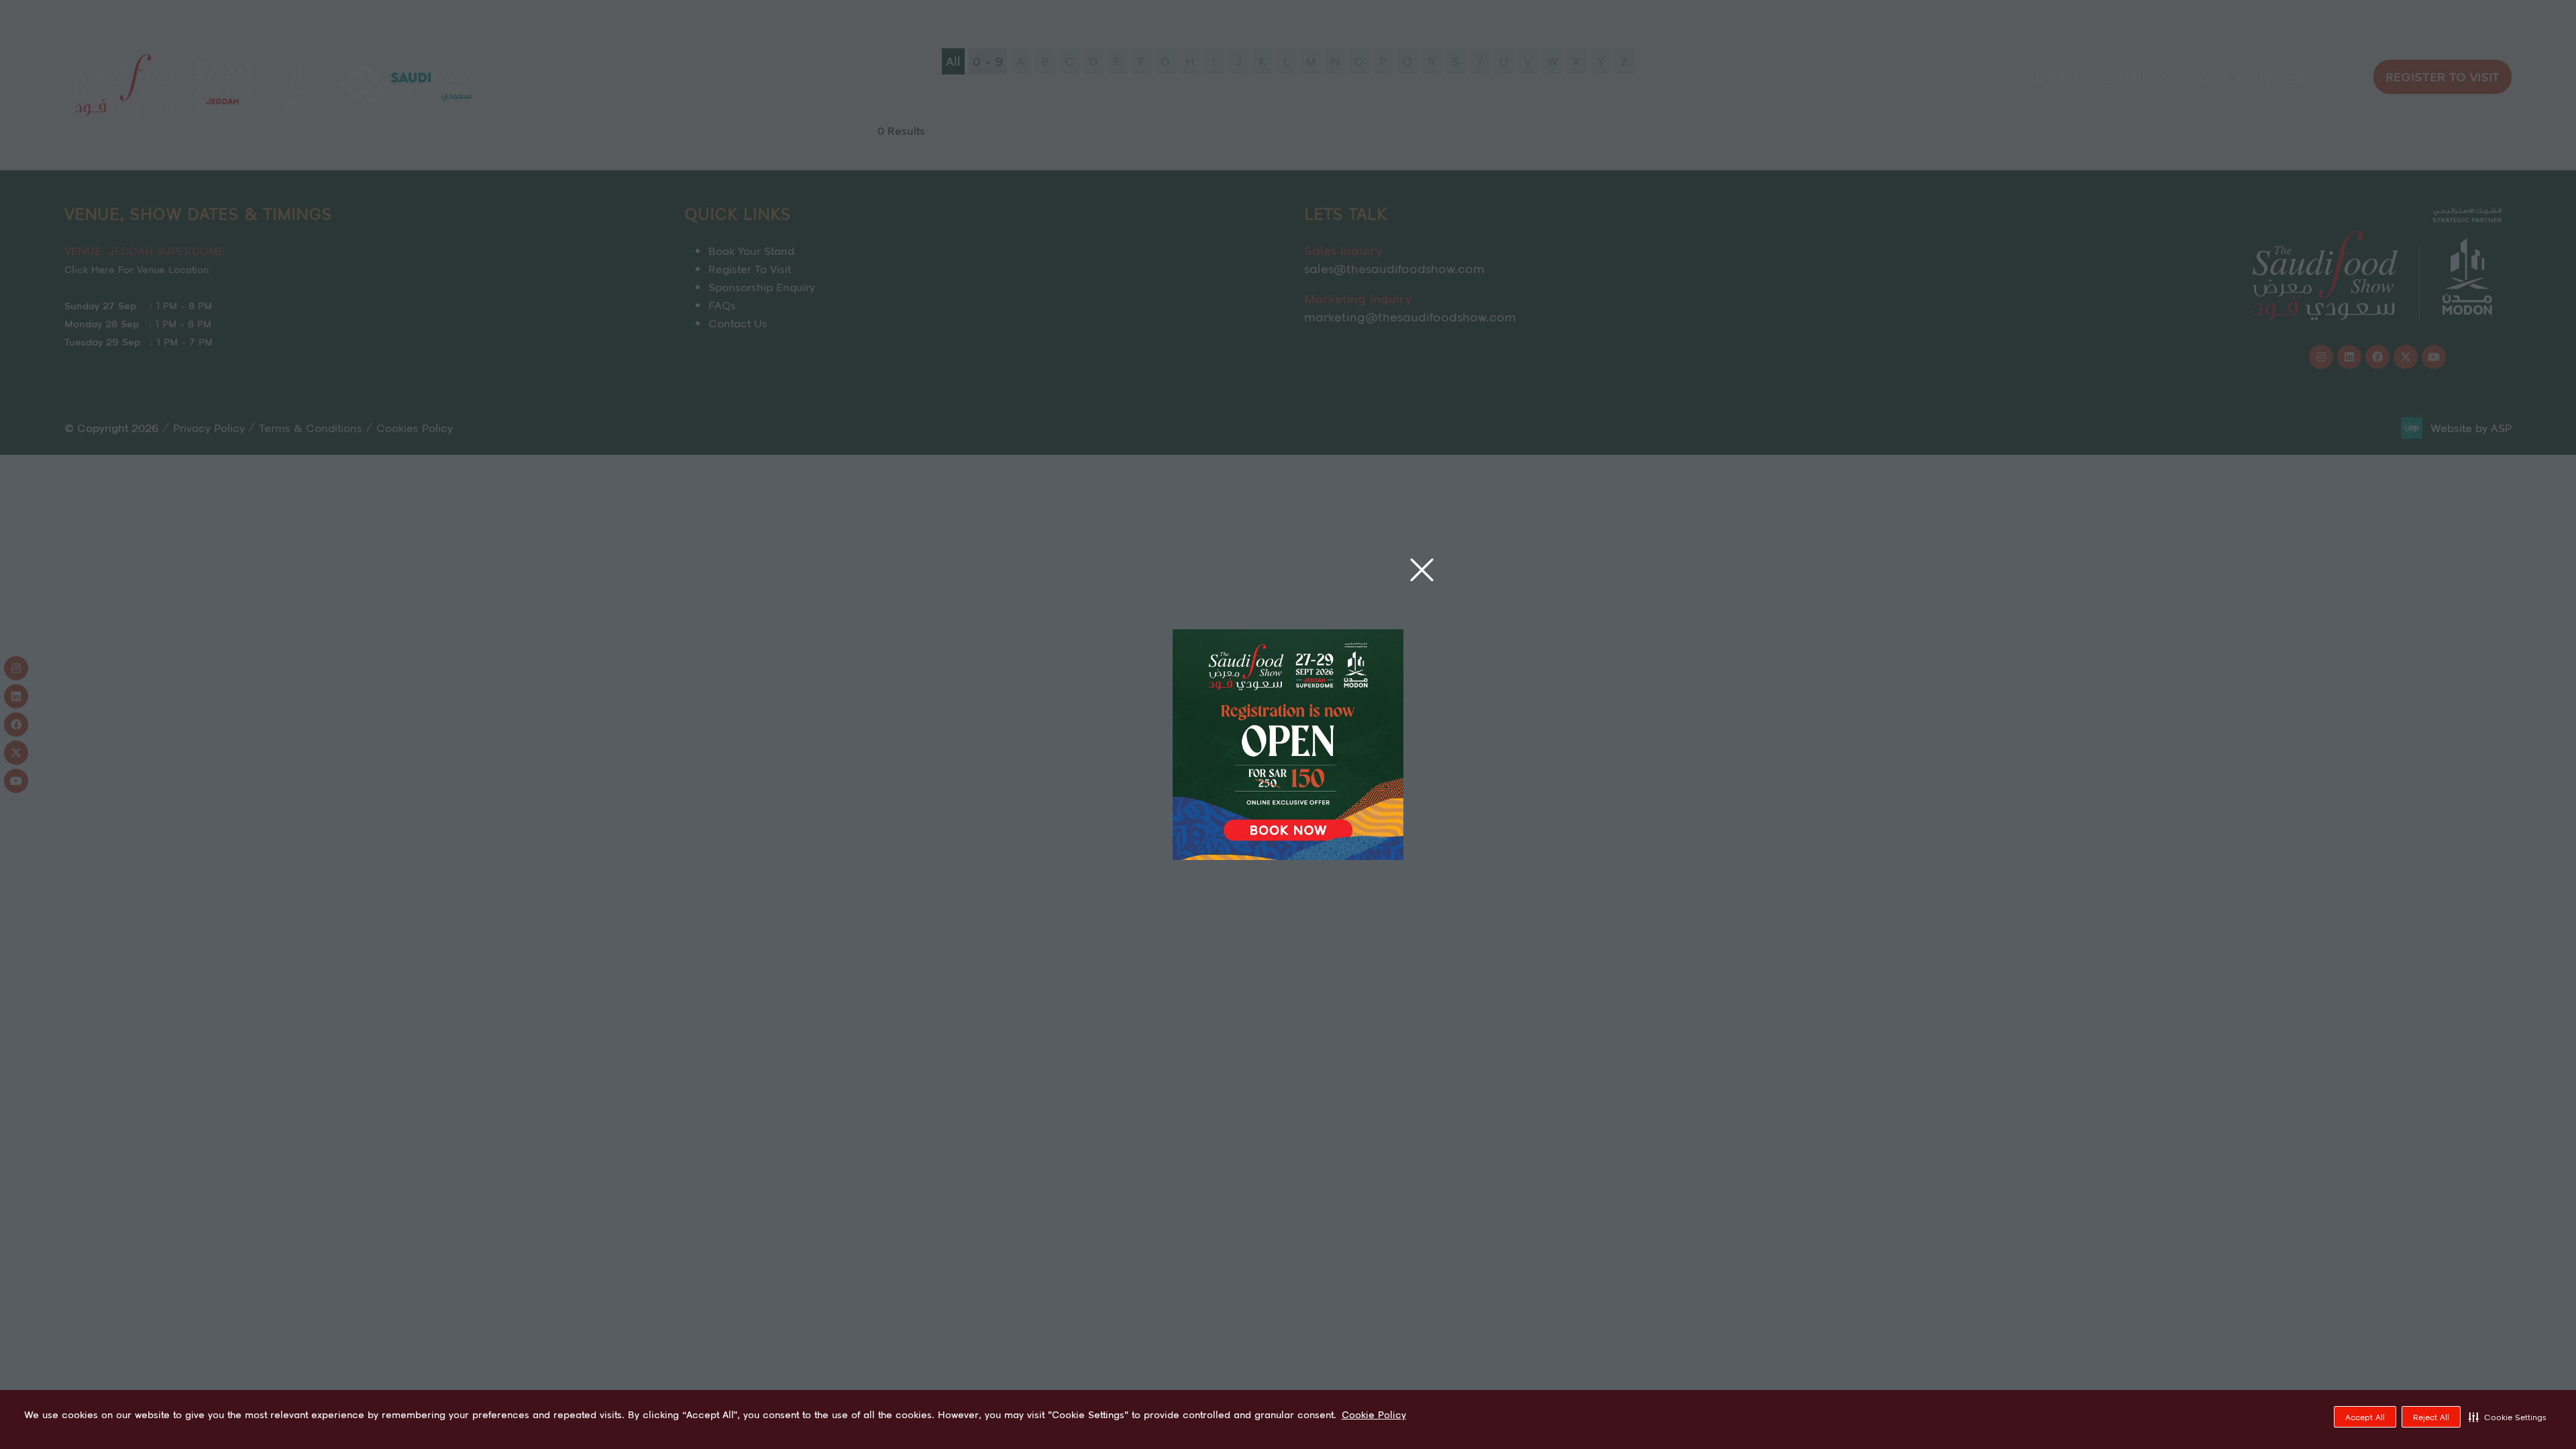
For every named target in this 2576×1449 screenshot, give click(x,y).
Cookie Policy (1374, 1415)
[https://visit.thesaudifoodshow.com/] (1288, 855)
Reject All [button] (2431, 1417)
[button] (2508, 1417)
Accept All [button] (2365, 1417)
